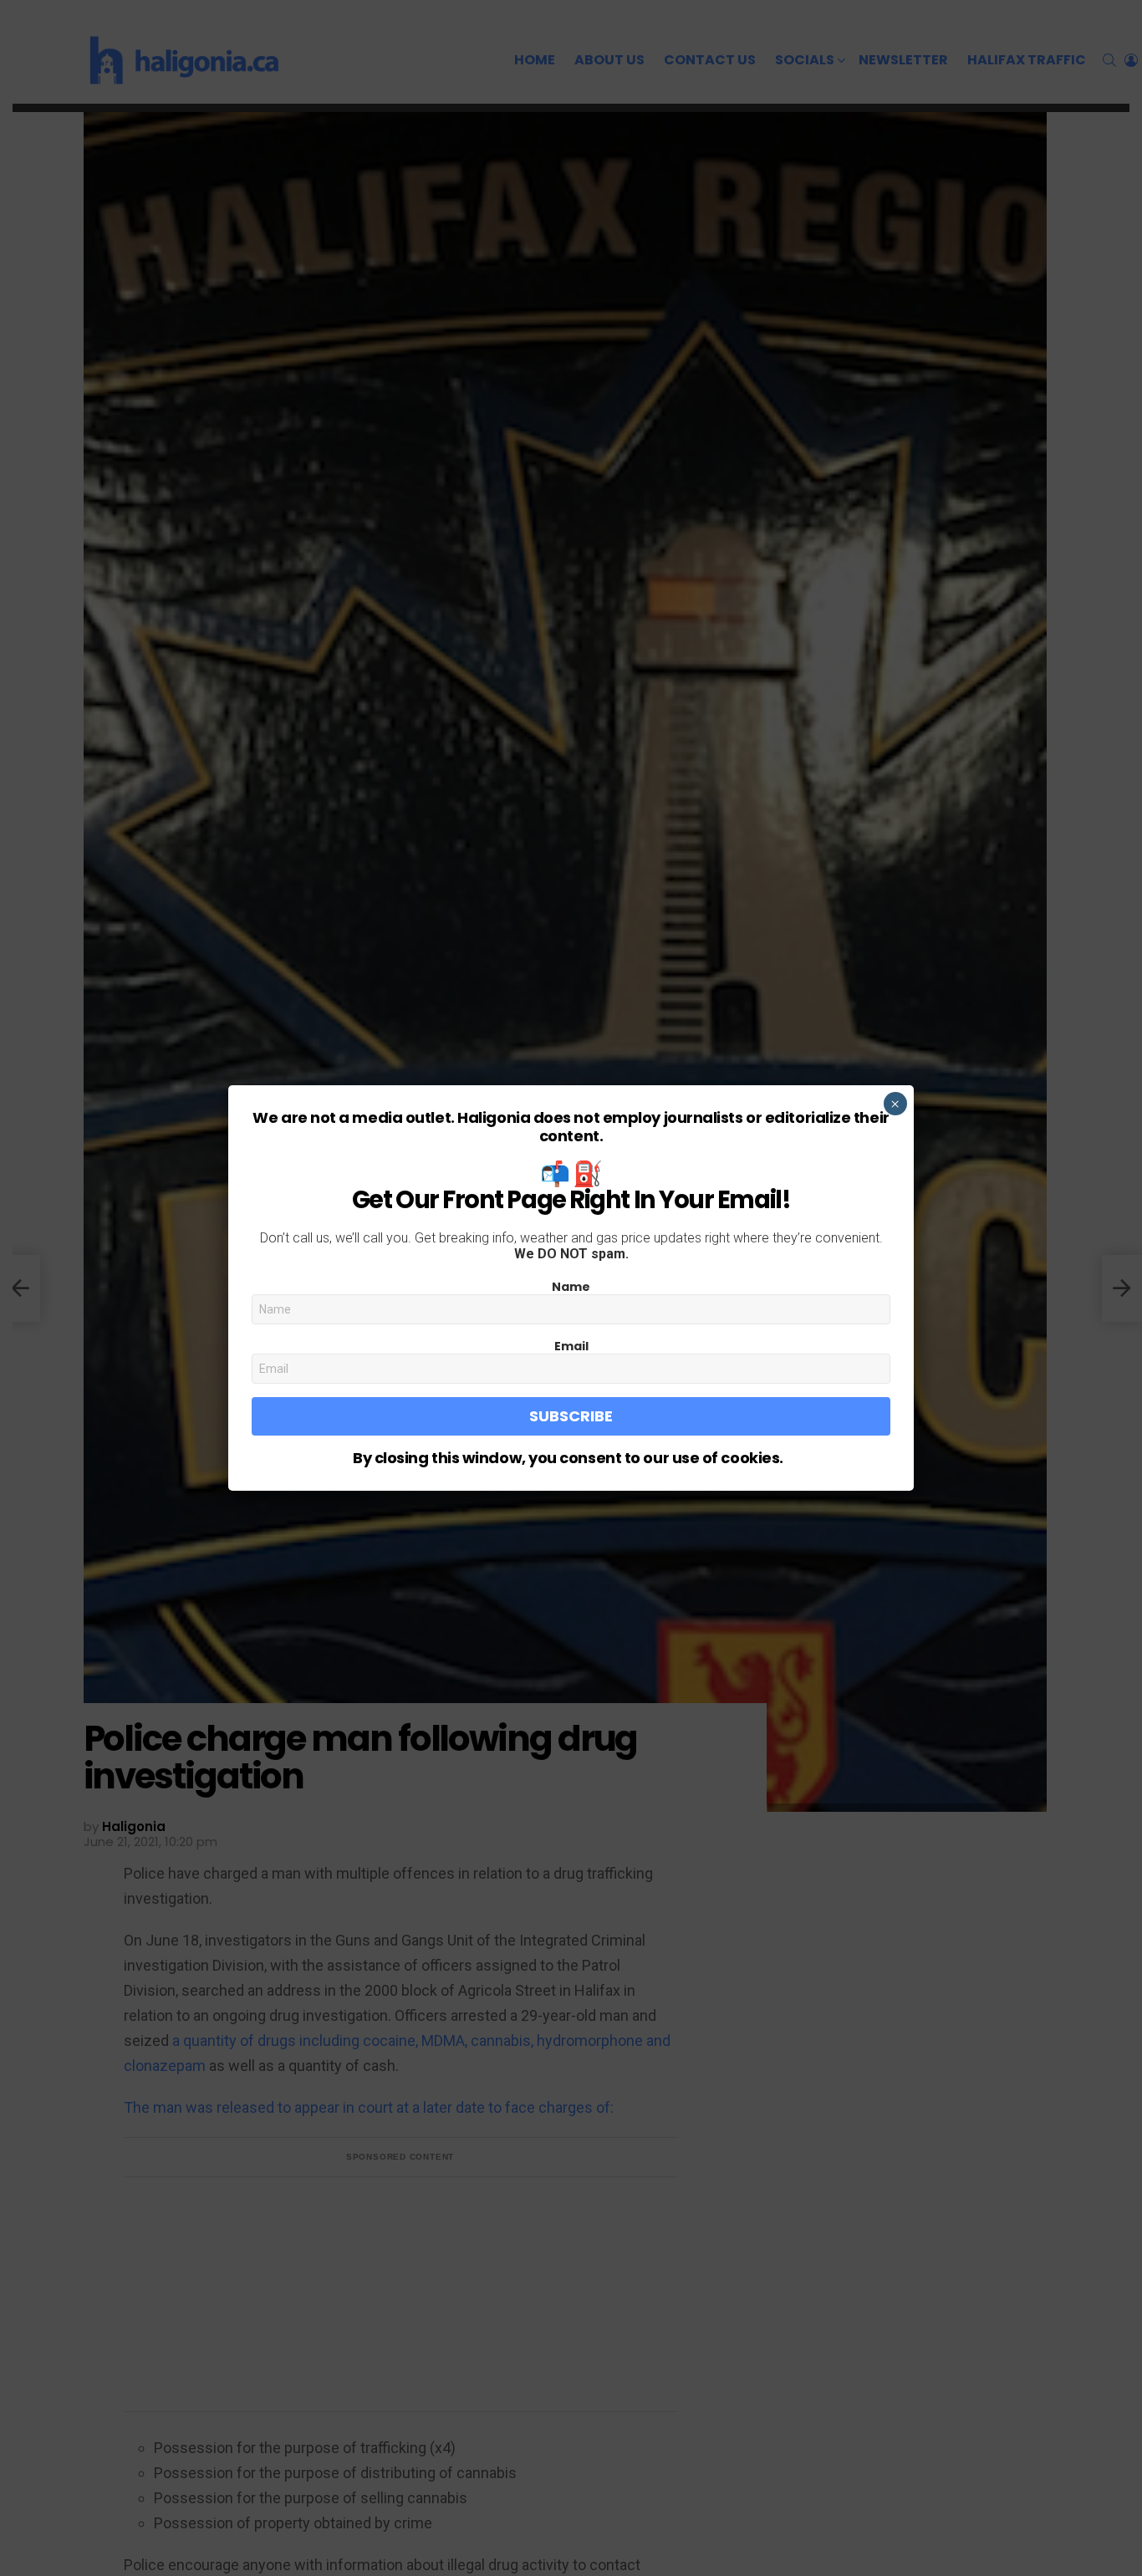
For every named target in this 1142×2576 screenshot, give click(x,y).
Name (571, 1287)
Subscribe (571, 1416)
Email (571, 1346)
